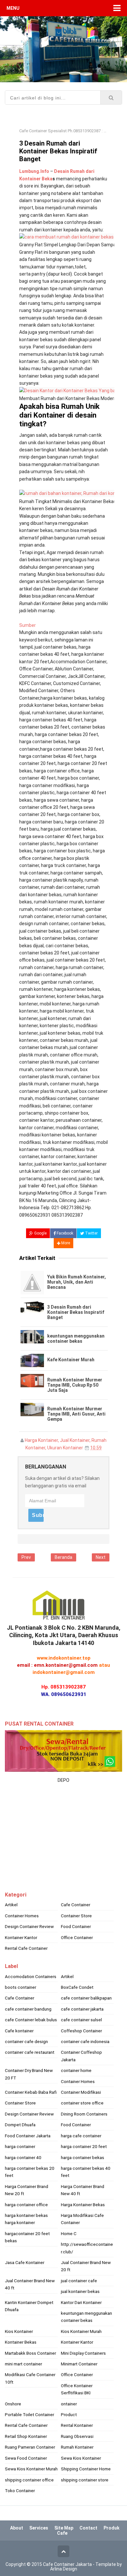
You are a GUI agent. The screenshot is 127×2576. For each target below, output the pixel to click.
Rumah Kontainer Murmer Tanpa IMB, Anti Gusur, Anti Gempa (76, 1414)
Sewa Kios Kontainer (81, 2458)
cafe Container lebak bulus (31, 2020)
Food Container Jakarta (28, 2136)
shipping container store (85, 2480)
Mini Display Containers (83, 2353)
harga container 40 (23, 2157)
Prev (26, 1557)
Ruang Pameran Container (30, 2447)
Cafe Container (76, 1905)
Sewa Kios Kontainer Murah (31, 2469)
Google (40, 1233)
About (17, 2528)
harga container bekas (83, 2157)
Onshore (13, 2404)
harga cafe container (81, 2136)
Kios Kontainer (19, 2331)
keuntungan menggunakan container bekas (76, 1339)
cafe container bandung (28, 2009)
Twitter (91, 1233)
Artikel (11, 1905)
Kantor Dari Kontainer (81, 2302)
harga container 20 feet (84, 2146)
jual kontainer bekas (80, 2291)
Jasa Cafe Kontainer (25, 2262)
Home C (69, 2233)
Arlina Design (64, 2569)
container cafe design (26, 2041)
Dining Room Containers (84, 2114)
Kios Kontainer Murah (81, 2331)
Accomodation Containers (31, 1976)
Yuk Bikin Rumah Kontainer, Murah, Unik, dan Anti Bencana (77, 1282)
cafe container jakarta (82, 2009)
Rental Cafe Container (26, 1948)
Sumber (28, 625)
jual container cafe (79, 2281)
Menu (13, 8)
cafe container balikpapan (86, 1998)
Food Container (76, 1926)
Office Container (77, 1937)
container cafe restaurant (30, 2052)
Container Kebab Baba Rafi (31, 2092)
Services (39, 2528)
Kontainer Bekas (21, 2342)
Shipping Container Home (86, 2469)
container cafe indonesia (85, 2041)
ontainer (69, 2404)
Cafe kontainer (19, 2031)
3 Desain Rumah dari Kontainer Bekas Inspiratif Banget (76, 1312)
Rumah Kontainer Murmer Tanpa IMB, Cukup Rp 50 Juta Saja (75, 1385)
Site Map (64, 2528)
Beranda (63, 1557)
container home (76, 2070)
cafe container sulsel (81, 2020)
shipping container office (29, 2480)
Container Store (76, 1916)
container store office (82, 2103)
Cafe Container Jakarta (67, 2564)
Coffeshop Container (81, 2031)
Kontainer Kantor (21, 1937)
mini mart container (23, 2364)
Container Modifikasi (81, 2092)
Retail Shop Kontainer (26, 2436)
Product (69, 2414)
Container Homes (22, 1916)
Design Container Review (29, 1926)
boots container (21, 1987)
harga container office (26, 2205)
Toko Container (20, 2491)
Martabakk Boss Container (30, 2353)
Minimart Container (79, 2364)
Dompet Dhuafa (20, 2125)
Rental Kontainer (77, 2425)
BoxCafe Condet (77, 1987)
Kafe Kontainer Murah (71, 1360)
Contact (88, 2528)
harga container (20, 2146)
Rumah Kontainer (77, 2447)
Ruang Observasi (77, 2436)
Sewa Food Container (26, 2458)
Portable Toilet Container (29, 2414)
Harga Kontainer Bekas (83, 2205)
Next (101, 1557)
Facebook (64, 1233)
